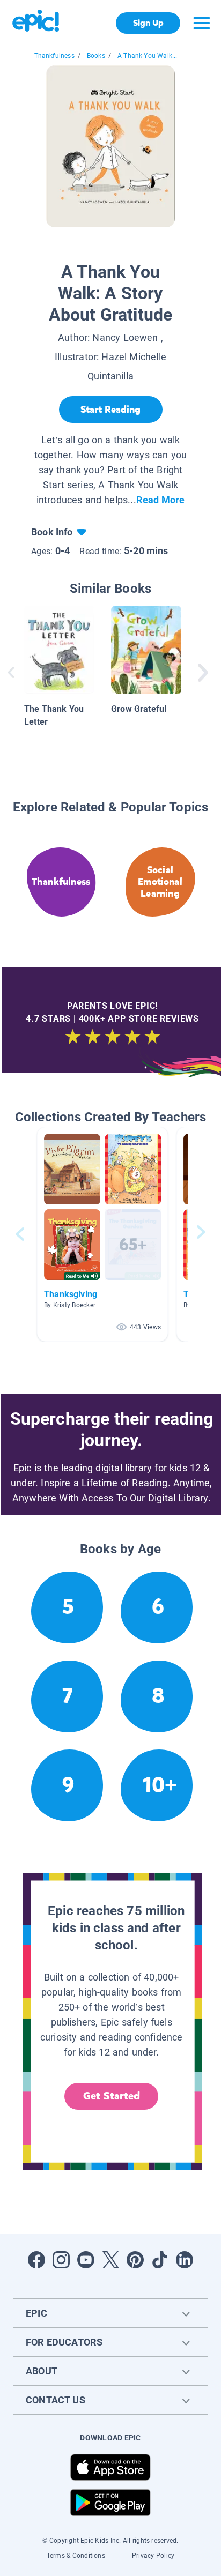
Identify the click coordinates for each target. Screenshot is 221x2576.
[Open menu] (202, 23)
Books (96, 56)
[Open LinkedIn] (185, 2260)
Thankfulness (54, 56)
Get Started (112, 2096)
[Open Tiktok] (160, 2260)
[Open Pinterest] (135, 2260)
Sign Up (148, 23)
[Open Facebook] (36, 2260)
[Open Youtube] (86, 2260)
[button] (102, 1234)
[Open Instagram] (61, 2260)
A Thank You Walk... (147, 56)
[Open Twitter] (110, 2260)
